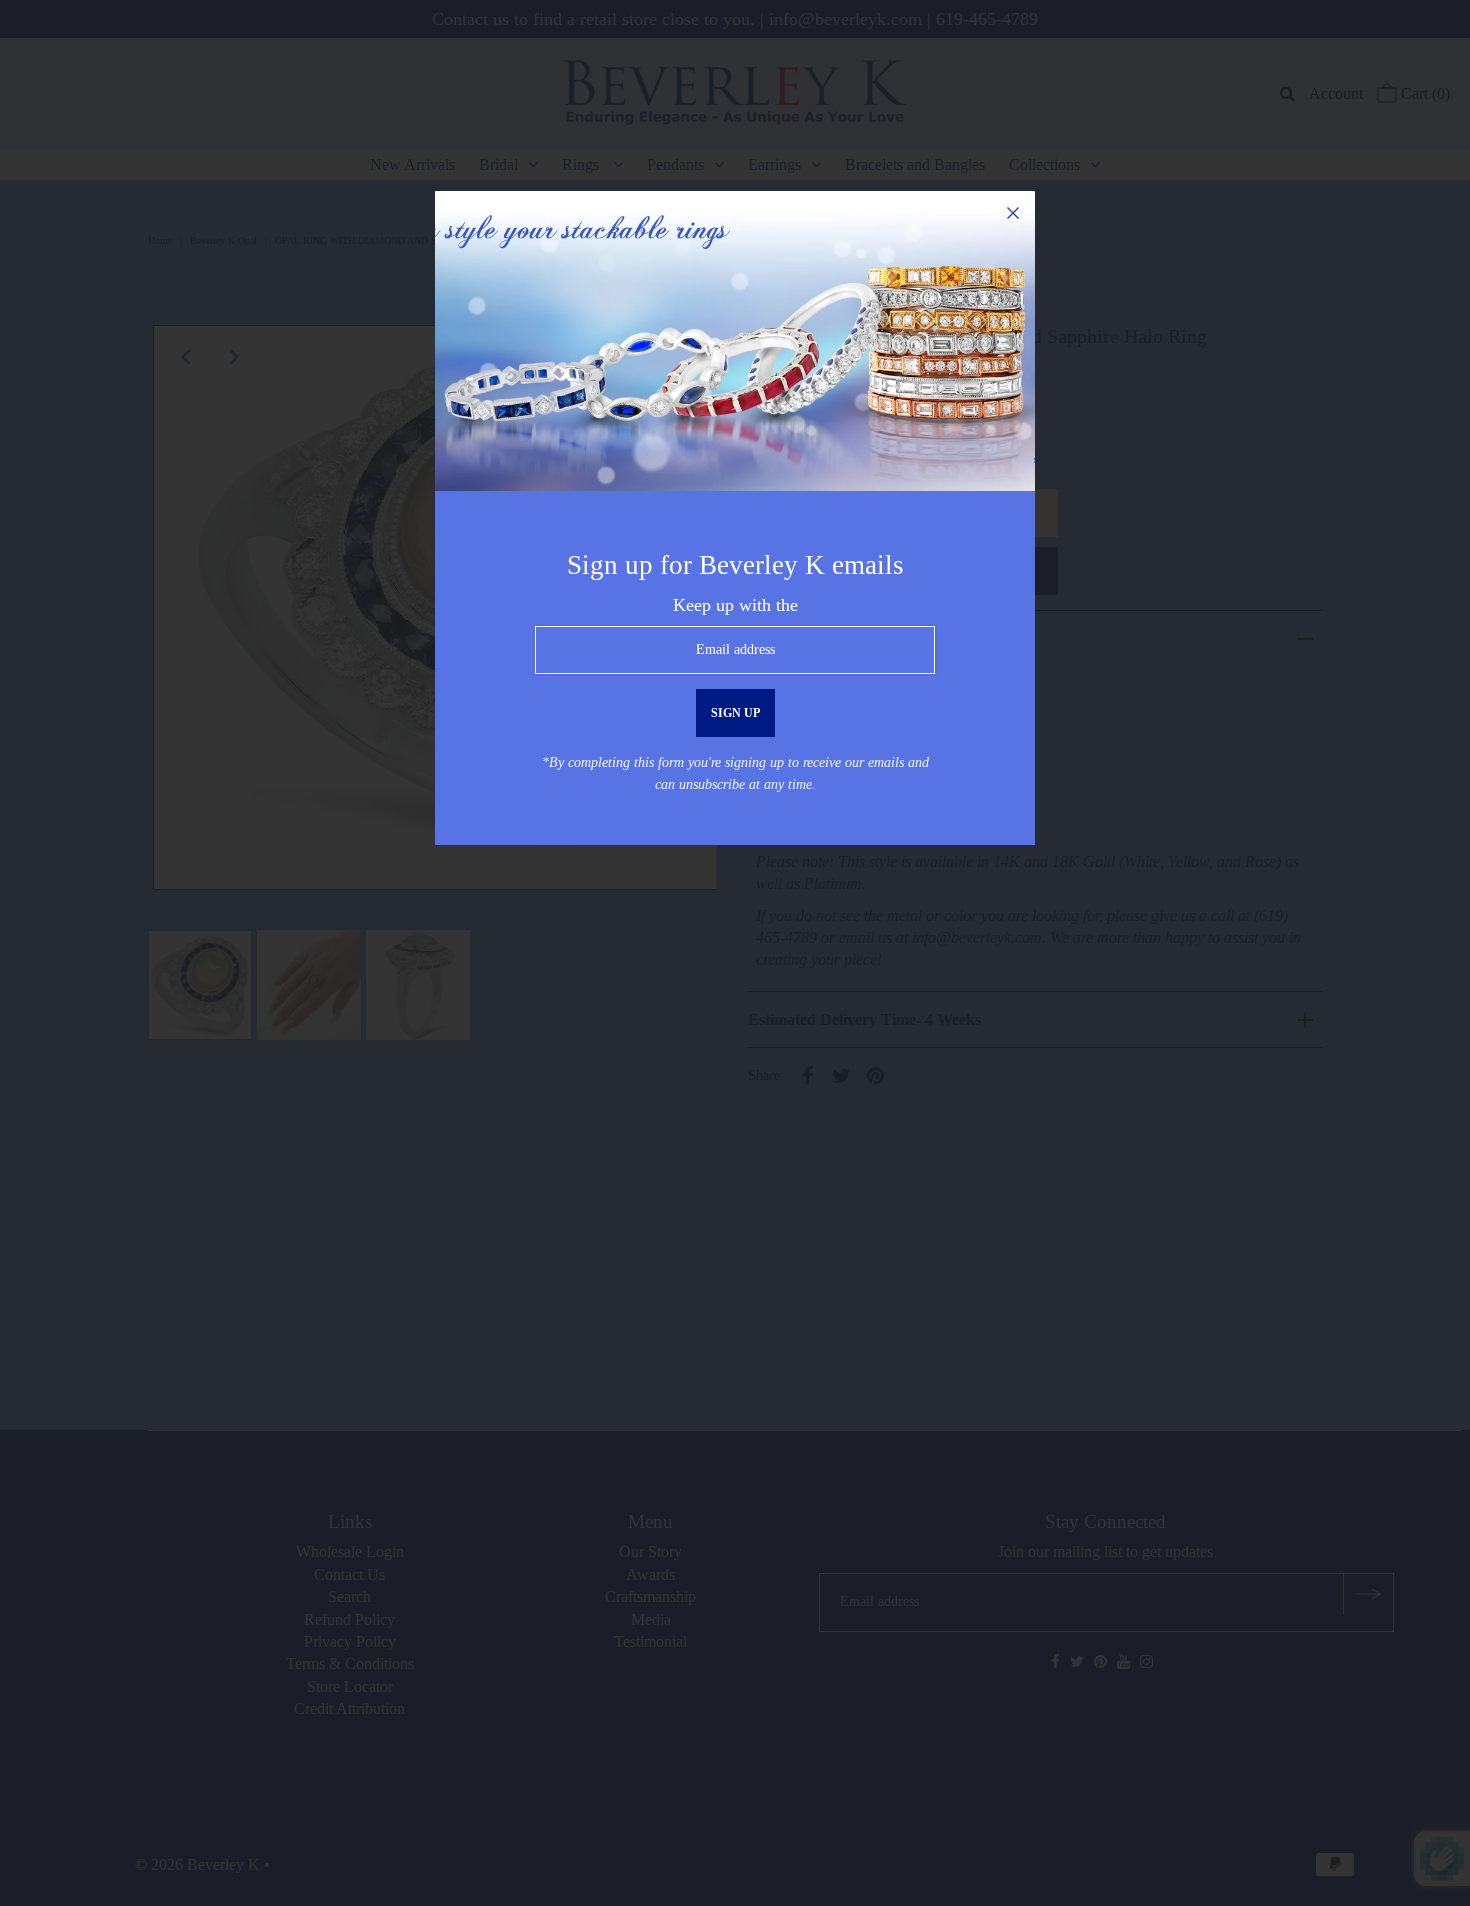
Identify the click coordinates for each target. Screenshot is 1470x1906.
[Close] (1013, 213)
